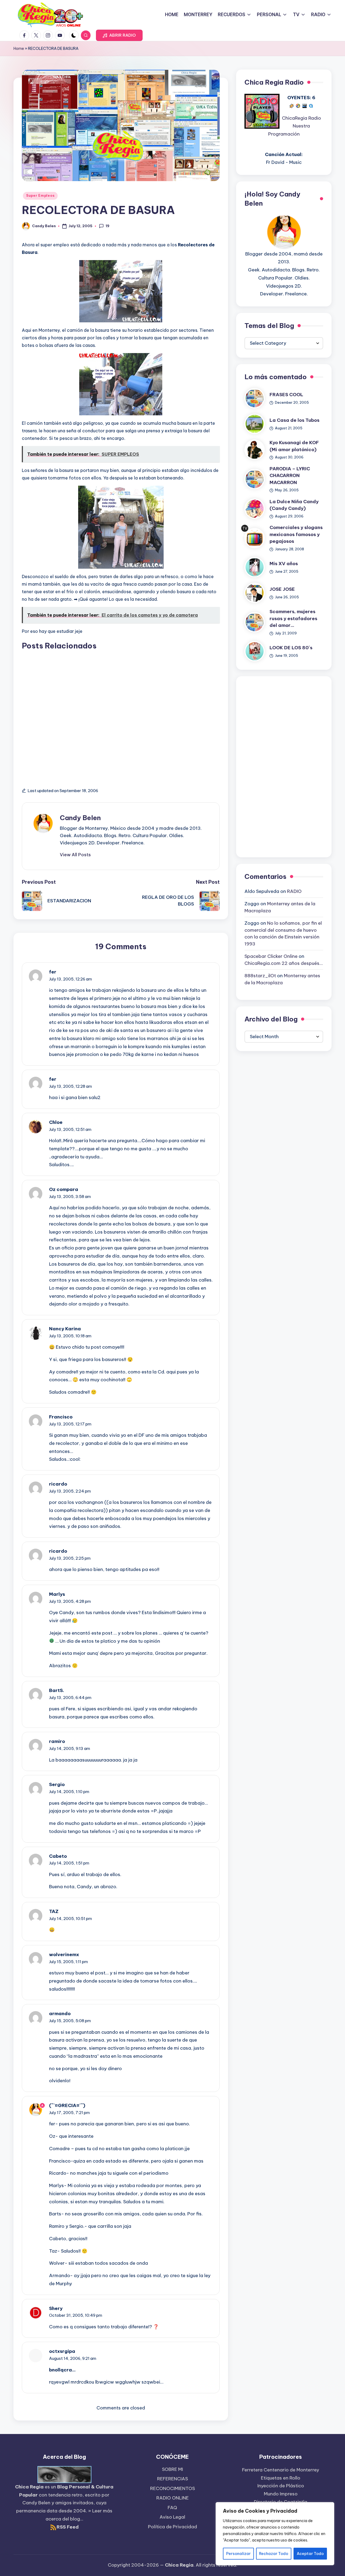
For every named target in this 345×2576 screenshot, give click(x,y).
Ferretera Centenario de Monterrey (281, 2470)
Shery (56, 2308)
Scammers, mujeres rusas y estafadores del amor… (293, 618)
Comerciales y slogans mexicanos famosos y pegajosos (296, 534)
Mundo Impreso (281, 2494)
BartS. (57, 1690)
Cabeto (58, 1856)
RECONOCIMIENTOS (172, 2488)
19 (108, 226)
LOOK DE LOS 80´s (291, 648)
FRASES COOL (286, 395)
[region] (275, 2534)
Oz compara (64, 1189)
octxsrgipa (62, 2351)
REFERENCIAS (172, 2479)
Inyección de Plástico (281, 2486)
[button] (119, 35)
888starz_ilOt (260, 976)
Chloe (56, 1122)
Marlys (57, 1594)
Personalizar (238, 2554)
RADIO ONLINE (172, 2498)
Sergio (57, 1784)
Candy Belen (80, 818)
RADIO (294, 891)
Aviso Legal (172, 2517)
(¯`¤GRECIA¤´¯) (67, 2105)
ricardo (58, 1484)
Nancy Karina (65, 1329)
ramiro (57, 1741)
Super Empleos (40, 196)
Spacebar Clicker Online (271, 956)
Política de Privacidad (172, 2527)
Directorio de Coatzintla (281, 2502)
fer (53, 972)
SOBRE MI (172, 2469)
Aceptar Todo (310, 2554)
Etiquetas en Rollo (281, 2478)
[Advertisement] (121, 713)
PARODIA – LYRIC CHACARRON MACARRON (290, 476)
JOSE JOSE (282, 589)
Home (19, 49)
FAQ (172, 2508)
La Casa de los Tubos (294, 420)
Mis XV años (284, 564)
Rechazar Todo (274, 2554)
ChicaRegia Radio (301, 118)
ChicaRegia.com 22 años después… (284, 963)
